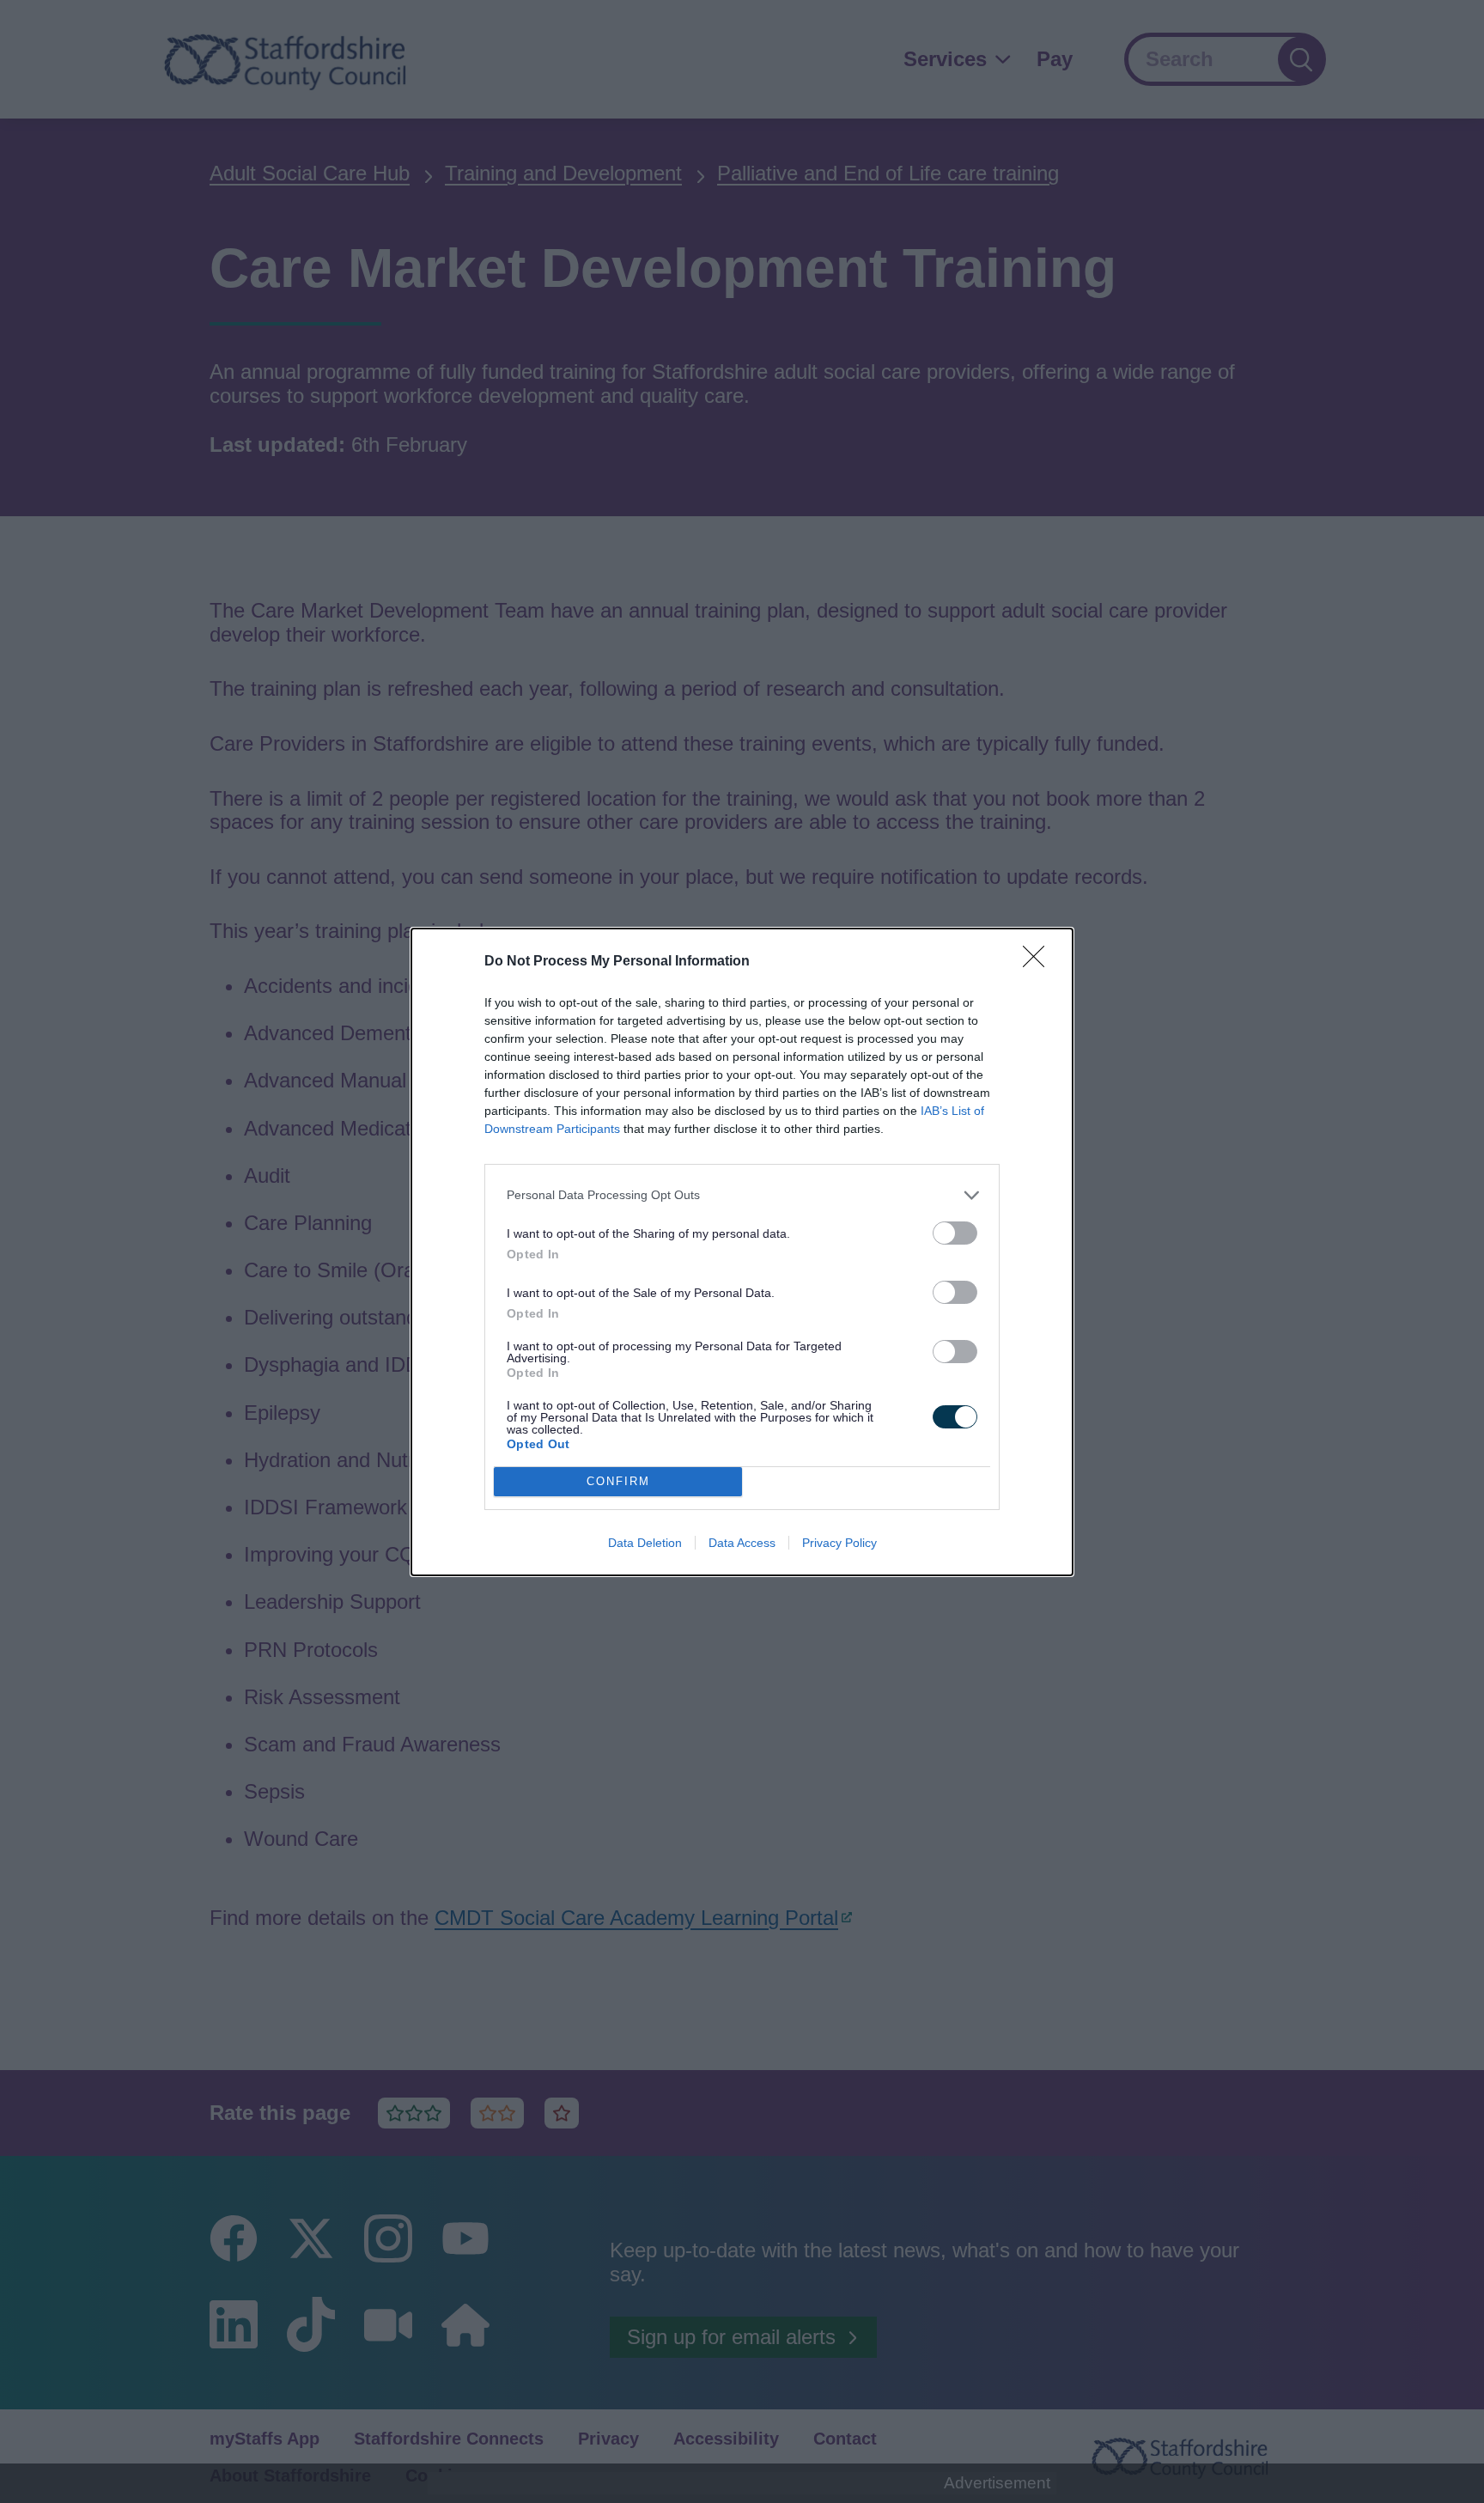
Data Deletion (645, 1543)
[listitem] (742, 1195)
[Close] (1039, 962)
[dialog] (742, 1252)
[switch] (955, 1233)
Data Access (742, 1543)
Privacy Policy (839, 1543)
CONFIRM (618, 1481)
